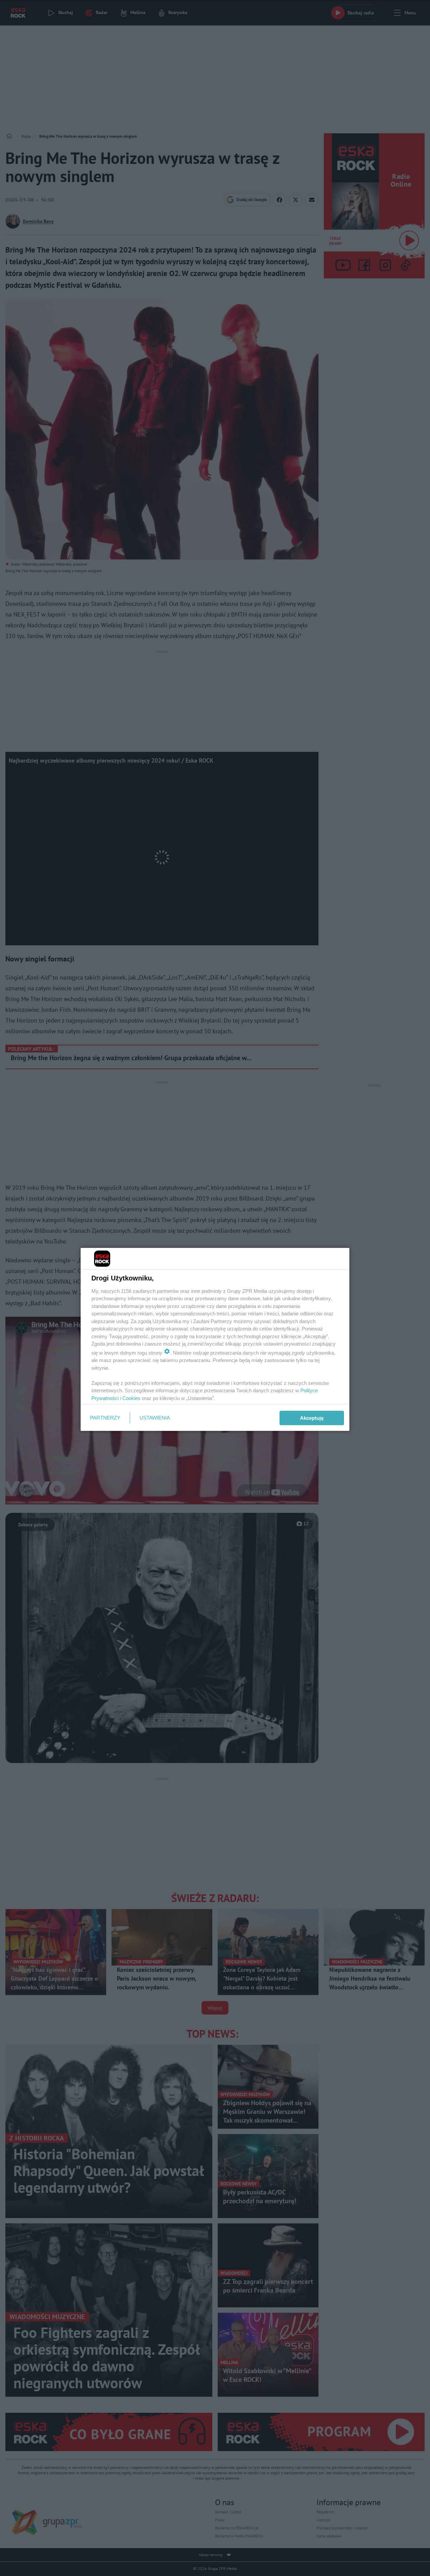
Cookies (131, 1398)
